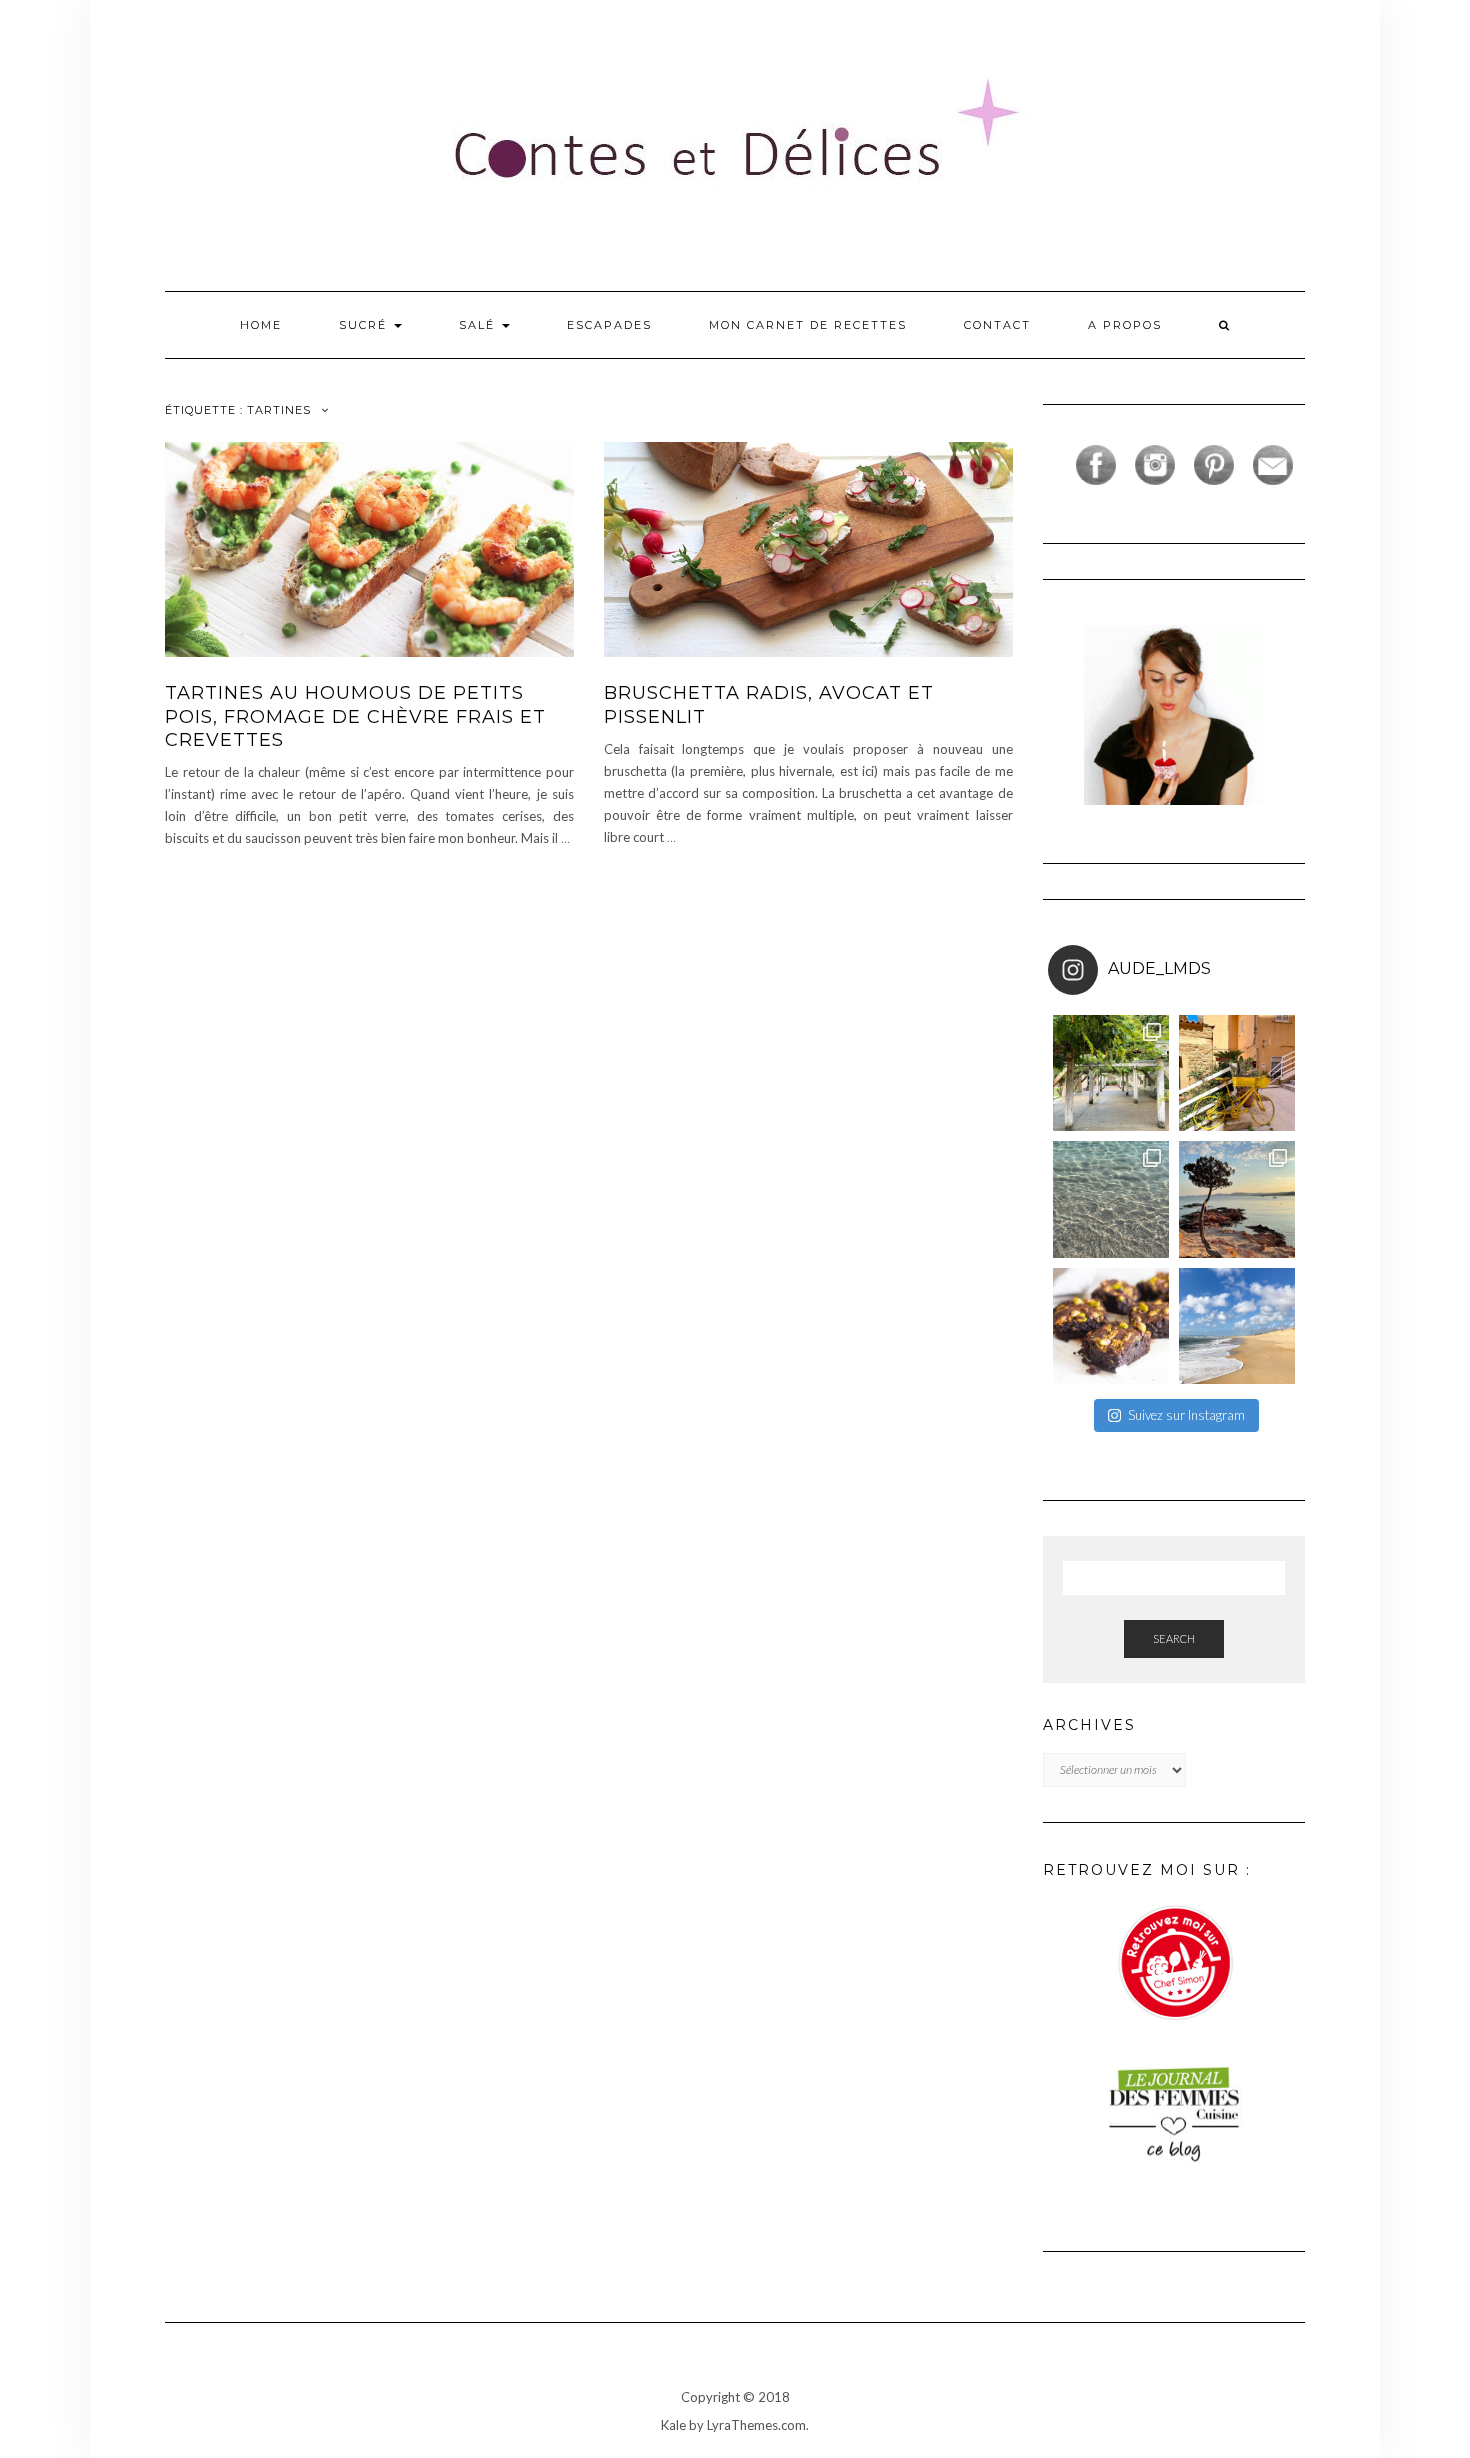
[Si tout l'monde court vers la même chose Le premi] (1237, 1073)
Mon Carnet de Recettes (808, 325)
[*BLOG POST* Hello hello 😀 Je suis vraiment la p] (1111, 1326)
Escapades (609, 325)
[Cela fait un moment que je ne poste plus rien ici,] (1237, 1199)
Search (1174, 1638)
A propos (1125, 325)
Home (261, 325)
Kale (673, 2425)
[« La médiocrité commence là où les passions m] (1111, 1199)
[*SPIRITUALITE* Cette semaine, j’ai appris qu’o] (1237, 1326)
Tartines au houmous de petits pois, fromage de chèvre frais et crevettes (355, 716)
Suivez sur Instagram (1186, 1415)
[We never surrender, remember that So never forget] (1111, 1073)
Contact (997, 325)
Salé (479, 325)
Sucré (365, 325)
